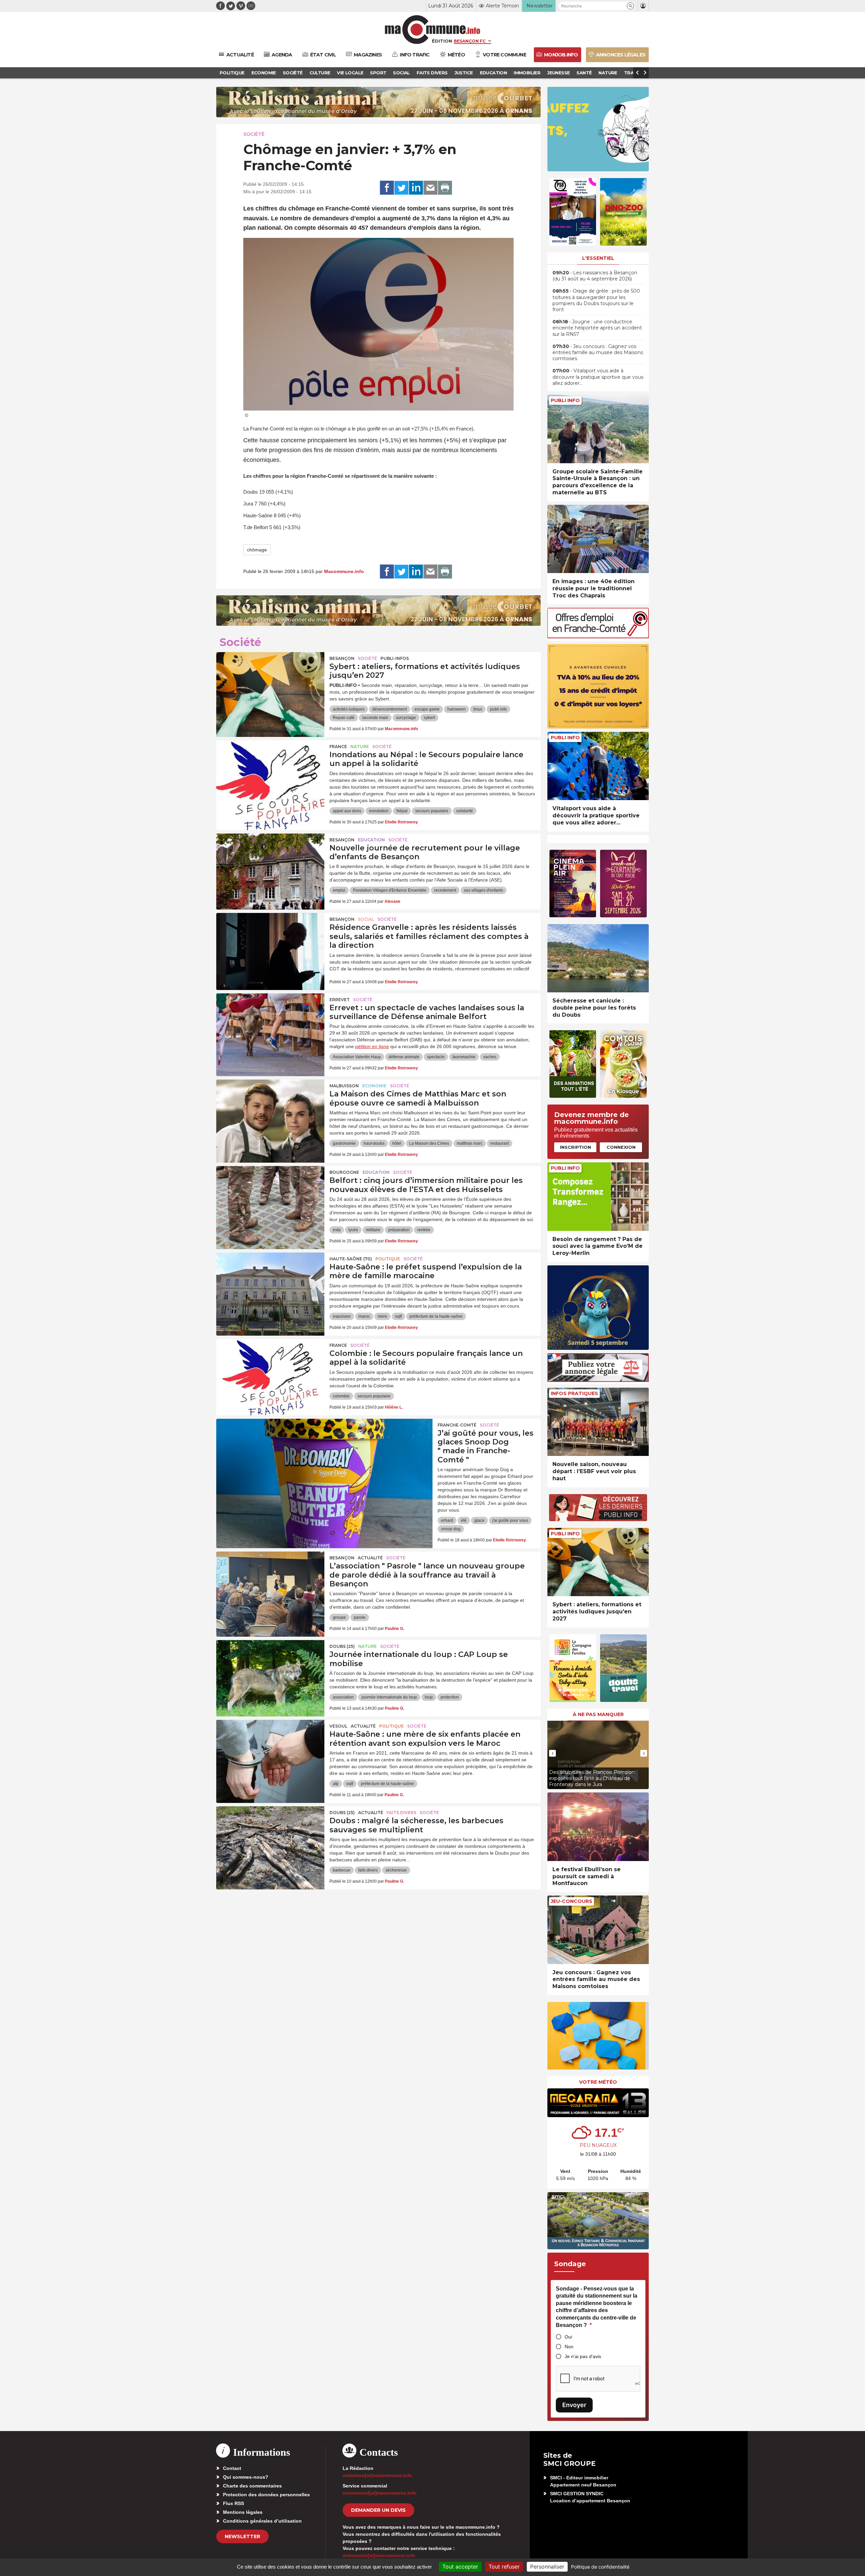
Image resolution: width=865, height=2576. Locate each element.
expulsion (342, 1316)
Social (366, 919)
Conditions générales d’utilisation (262, 2521)
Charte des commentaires (252, 2486)
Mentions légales (243, 2512)
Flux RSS (233, 2503)
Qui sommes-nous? (246, 2477)
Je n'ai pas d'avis (583, 2356)
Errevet (340, 1000)
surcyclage (406, 718)
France (338, 747)
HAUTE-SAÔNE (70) (351, 1259)
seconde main (375, 718)
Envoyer (574, 2405)
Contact (232, 2468)
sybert (429, 718)
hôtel (397, 1143)
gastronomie (344, 1143)
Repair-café (344, 718)
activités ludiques (349, 709)
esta (337, 1230)
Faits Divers (401, 1813)
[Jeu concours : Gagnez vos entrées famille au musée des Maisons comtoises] (598, 1930)
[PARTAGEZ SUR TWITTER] (401, 188)
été (464, 1520)
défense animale (404, 1057)
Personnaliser (547, 2567)
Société (254, 134)
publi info (498, 709)
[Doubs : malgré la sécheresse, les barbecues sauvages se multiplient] (270, 1837)
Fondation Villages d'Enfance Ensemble (390, 890)
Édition (442, 41)
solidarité (465, 811)
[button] (630, 6)
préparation (399, 1230)
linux (478, 709)
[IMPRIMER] (445, 188)
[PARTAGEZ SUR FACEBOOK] (387, 188)
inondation (379, 811)
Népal (402, 811)
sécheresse (396, 1870)
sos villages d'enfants (484, 890)
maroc (364, 1316)
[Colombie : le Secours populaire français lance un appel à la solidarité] (270, 1369)
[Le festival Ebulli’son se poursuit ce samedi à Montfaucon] (598, 1827)
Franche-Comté (457, 1425)
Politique (388, 1259)
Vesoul (338, 1726)
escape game (427, 709)
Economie (374, 1086)
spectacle (436, 1057)
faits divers (368, 1870)
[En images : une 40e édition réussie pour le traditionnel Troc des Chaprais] (598, 539)
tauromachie (464, 1057)
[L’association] (270, 1582)
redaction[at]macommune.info (377, 2475)
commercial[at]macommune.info (380, 2493)
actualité (370, 1558)
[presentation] (552, 1753)
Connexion (621, 1147)
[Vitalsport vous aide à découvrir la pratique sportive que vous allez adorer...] (598, 766)
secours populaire (432, 811)
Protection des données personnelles (266, 2495)
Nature (360, 747)
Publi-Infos (395, 658)
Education (371, 840)
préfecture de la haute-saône (436, 1316)
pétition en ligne (372, 1046)
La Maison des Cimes (429, 1143)
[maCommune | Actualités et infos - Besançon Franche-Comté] (433, 30)
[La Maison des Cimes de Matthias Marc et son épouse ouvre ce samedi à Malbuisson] (270, 1110)
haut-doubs (374, 1143)
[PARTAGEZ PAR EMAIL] (430, 188)
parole (360, 1617)
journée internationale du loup (389, 1697)
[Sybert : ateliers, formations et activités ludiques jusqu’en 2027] (270, 683)
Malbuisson (344, 1086)
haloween (456, 709)
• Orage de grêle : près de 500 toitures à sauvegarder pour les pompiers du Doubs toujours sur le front (596, 300)
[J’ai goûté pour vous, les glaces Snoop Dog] (324, 1449)
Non (569, 2347)
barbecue (342, 1870)
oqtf (398, 1316)
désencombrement (390, 709)
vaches (490, 1057)
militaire (373, 1230)
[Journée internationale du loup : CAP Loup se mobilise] (270, 1670)
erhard (447, 1520)
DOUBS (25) (342, 1646)
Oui (568, 2337)
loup (429, 1697)
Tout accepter (460, 2567)
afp (336, 1784)
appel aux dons (347, 811)
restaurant (500, 1143)
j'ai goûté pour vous (510, 1520)
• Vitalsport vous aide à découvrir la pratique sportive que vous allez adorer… (598, 377)
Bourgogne (344, 1172)
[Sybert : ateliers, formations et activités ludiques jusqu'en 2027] (598, 1562)
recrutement (445, 890)
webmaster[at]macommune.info (379, 2555)
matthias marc (470, 1143)
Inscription (575, 1147)
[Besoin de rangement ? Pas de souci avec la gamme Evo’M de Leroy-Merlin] (598, 1197)
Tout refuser (504, 2567)
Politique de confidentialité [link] (600, 2567)
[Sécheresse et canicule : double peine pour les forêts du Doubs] (598, 958)
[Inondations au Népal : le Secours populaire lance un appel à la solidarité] (270, 771)
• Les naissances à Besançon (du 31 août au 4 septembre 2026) (595, 276)
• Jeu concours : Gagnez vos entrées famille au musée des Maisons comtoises (598, 352)
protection (450, 1697)
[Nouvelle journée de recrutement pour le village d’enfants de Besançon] (270, 864)
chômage (257, 550)
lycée (353, 1230)
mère (382, 1316)
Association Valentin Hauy (357, 1057)
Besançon (342, 658)
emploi (339, 890)
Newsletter (242, 2536)
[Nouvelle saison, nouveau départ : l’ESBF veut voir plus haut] (598, 1422)
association (343, 1697)
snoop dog (451, 1529)
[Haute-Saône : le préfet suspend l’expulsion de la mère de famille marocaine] (270, 1283)
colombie (341, 1396)
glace (479, 1520)
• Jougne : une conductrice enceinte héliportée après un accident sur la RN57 (597, 328)
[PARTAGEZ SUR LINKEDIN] (416, 188)
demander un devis (378, 2510)
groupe (339, 1617)
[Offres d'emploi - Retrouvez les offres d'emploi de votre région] (598, 636)
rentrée (424, 1230)
